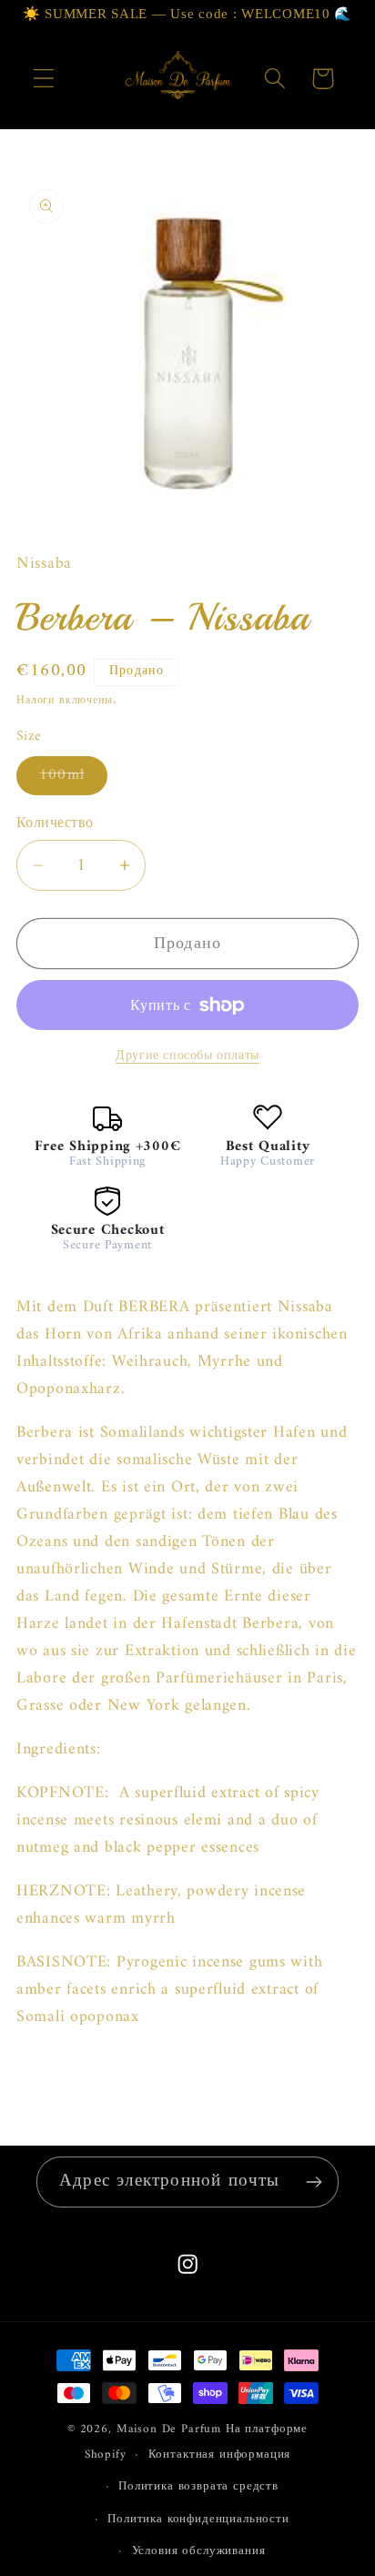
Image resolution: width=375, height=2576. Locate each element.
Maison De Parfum (169, 2429)
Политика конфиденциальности (198, 2519)
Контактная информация (220, 2455)
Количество (55, 823)
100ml (73, 778)
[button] (44, 79)
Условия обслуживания (199, 2551)
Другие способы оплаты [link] (187, 1056)
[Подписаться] (314, 2182)
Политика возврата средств (198, 2486)
